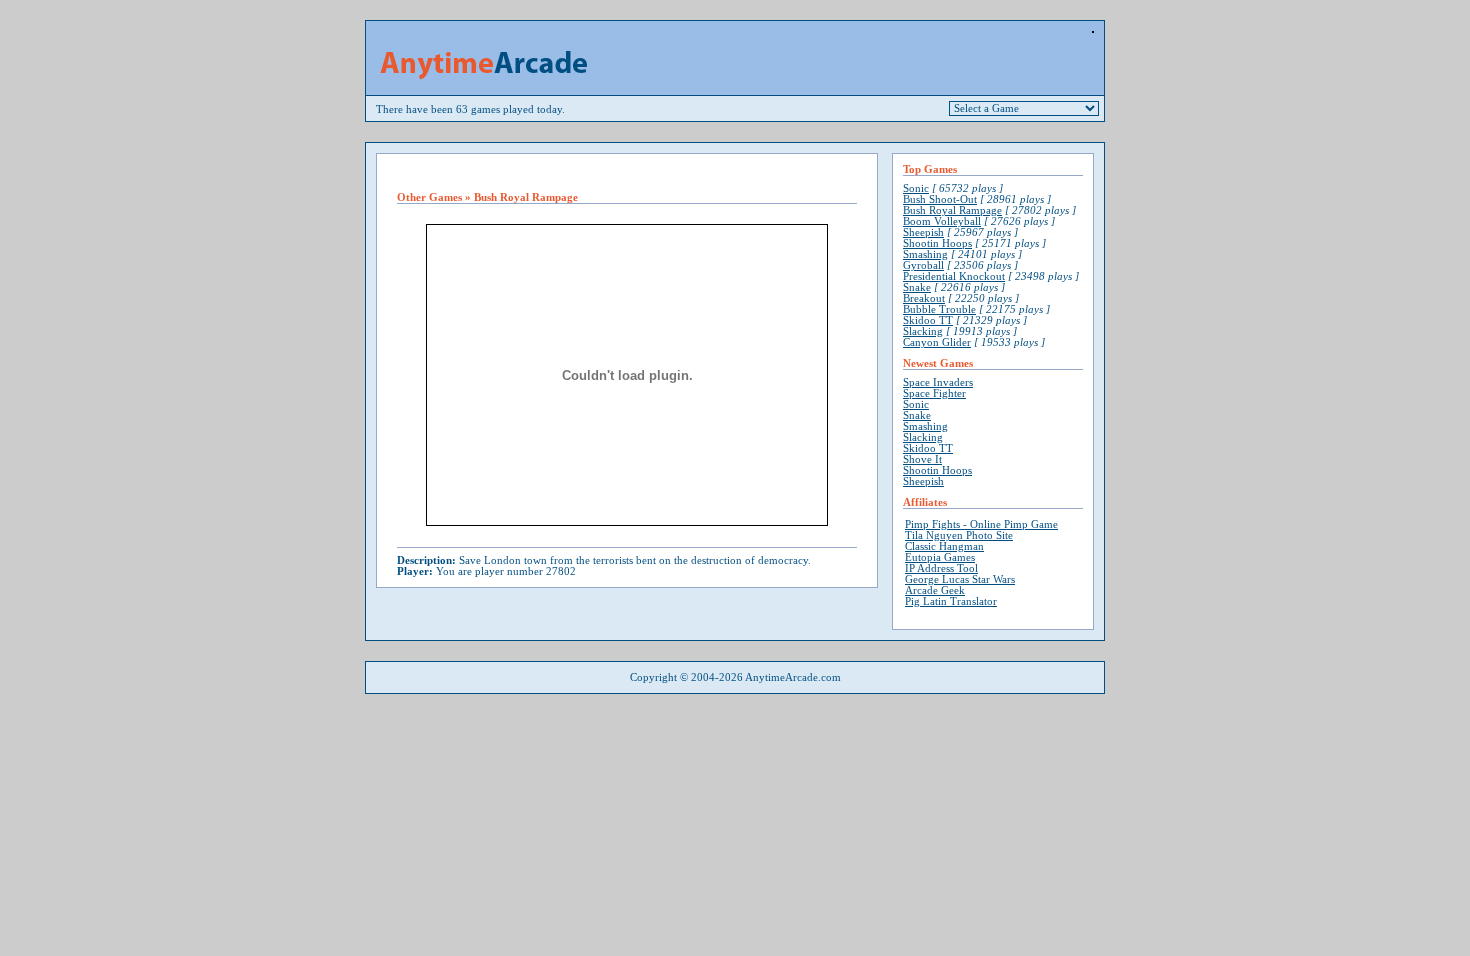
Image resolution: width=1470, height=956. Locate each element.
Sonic (916, 188)
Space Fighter (934, 393)
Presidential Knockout (954, 276)
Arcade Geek (935, 590)
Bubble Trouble (939, 309)
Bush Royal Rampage (952, 210)
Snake (917, 287)
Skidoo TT (928, 320)
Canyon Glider (937, 342)
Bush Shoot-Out (940, 199)
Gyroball (923, 265)
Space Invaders (938, 382)
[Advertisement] (627, 172)
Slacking (923, 331)
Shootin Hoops (937, 243)
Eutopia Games (940, 557)
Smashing (925, 254)
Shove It (922, 459)
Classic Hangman (944, 546)
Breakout (924, 298)
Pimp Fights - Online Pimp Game (981, 524)
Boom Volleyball (942, 221)
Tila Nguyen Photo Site (959, 535)
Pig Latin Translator (951, 601)
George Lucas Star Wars (960, 579)
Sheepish (923, 232)
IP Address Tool (941, 568)
